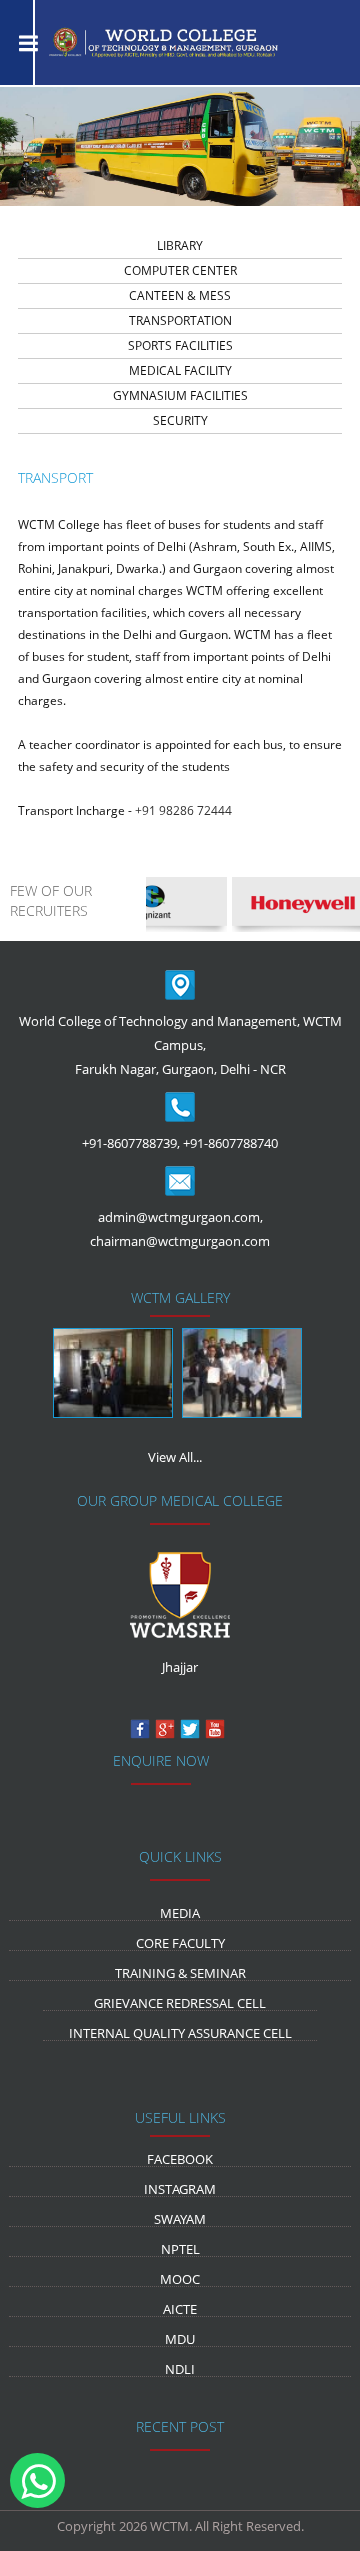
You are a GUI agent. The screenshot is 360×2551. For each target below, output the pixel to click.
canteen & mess (180, 295)
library (180, 245)
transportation (180, 320)
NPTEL (180, 2249)
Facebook (180, 2159)
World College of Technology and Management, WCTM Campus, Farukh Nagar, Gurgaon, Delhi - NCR (180, 1045)
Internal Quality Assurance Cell (180, 2033)
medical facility (180, 370)
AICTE (180, 2309)
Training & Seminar (180, 1973)
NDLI (180, 2369)
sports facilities (180, 345)
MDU (180, 2339)
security (180, 420)
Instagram (180, 2189)
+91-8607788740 (230, 1143)
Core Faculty (180, 1943)
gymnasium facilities (180, 395)
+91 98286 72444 (183, 810)
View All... (175, 1457)
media (180, 1913)
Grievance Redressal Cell (180, 2003)
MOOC (180, 2279)
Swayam (180, 2219)
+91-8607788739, (131, 1143)
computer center (180, 270)
